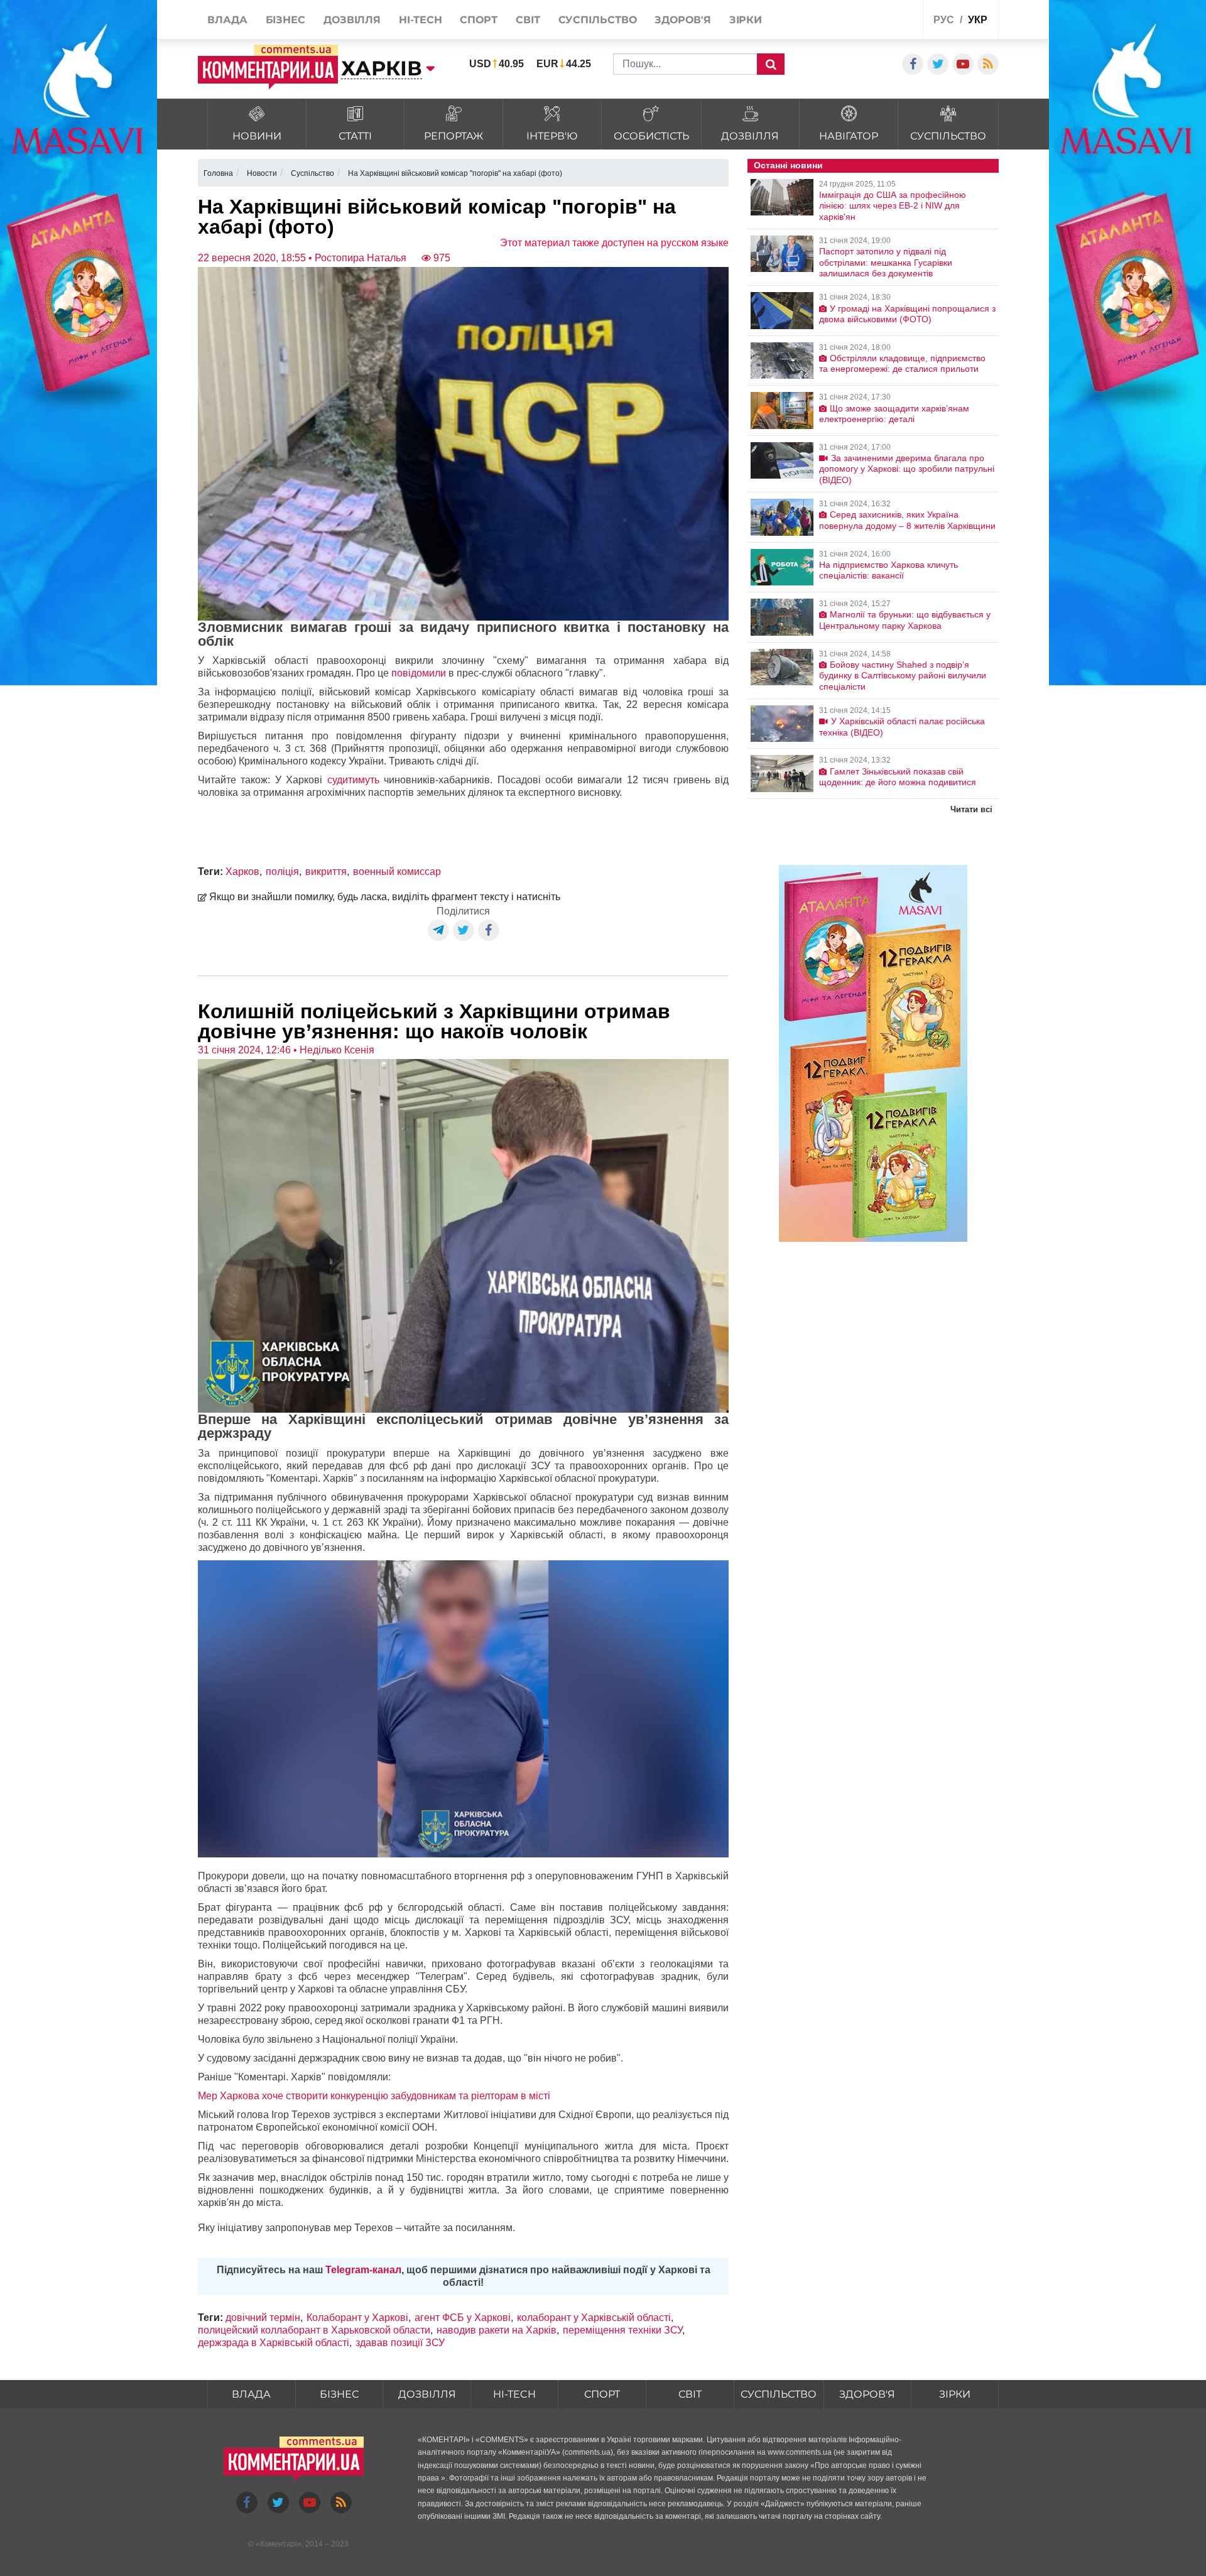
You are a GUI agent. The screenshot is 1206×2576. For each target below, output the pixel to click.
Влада (251, 2394)
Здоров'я (867, 2394)
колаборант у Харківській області (594, 2318)
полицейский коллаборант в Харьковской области (314, 2330)
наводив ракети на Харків (497, 2330)
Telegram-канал (363, 2270)
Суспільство (779, 2394)
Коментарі (279, 2544)
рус (944, 20)
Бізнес (339, 2394)
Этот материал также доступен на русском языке (614, 243)
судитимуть (353, 780)
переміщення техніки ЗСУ (622, 2330)
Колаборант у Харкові (357, 2318)
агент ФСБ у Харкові (463, 2318)
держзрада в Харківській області (274, 2343)
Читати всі (971, 809)
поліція (282, 872)
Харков (242, 872)
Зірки (955, 2394)
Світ (690, 2394)
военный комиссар (397, 872)
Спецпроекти (866, 21)
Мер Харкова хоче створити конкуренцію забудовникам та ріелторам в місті (374, 2096)
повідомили (419, 673)
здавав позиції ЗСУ (400, 2343)
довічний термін (263, 2318)
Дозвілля (427, 2394)
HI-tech (514, 2394)
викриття (326, 872)
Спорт (602, 2394)
